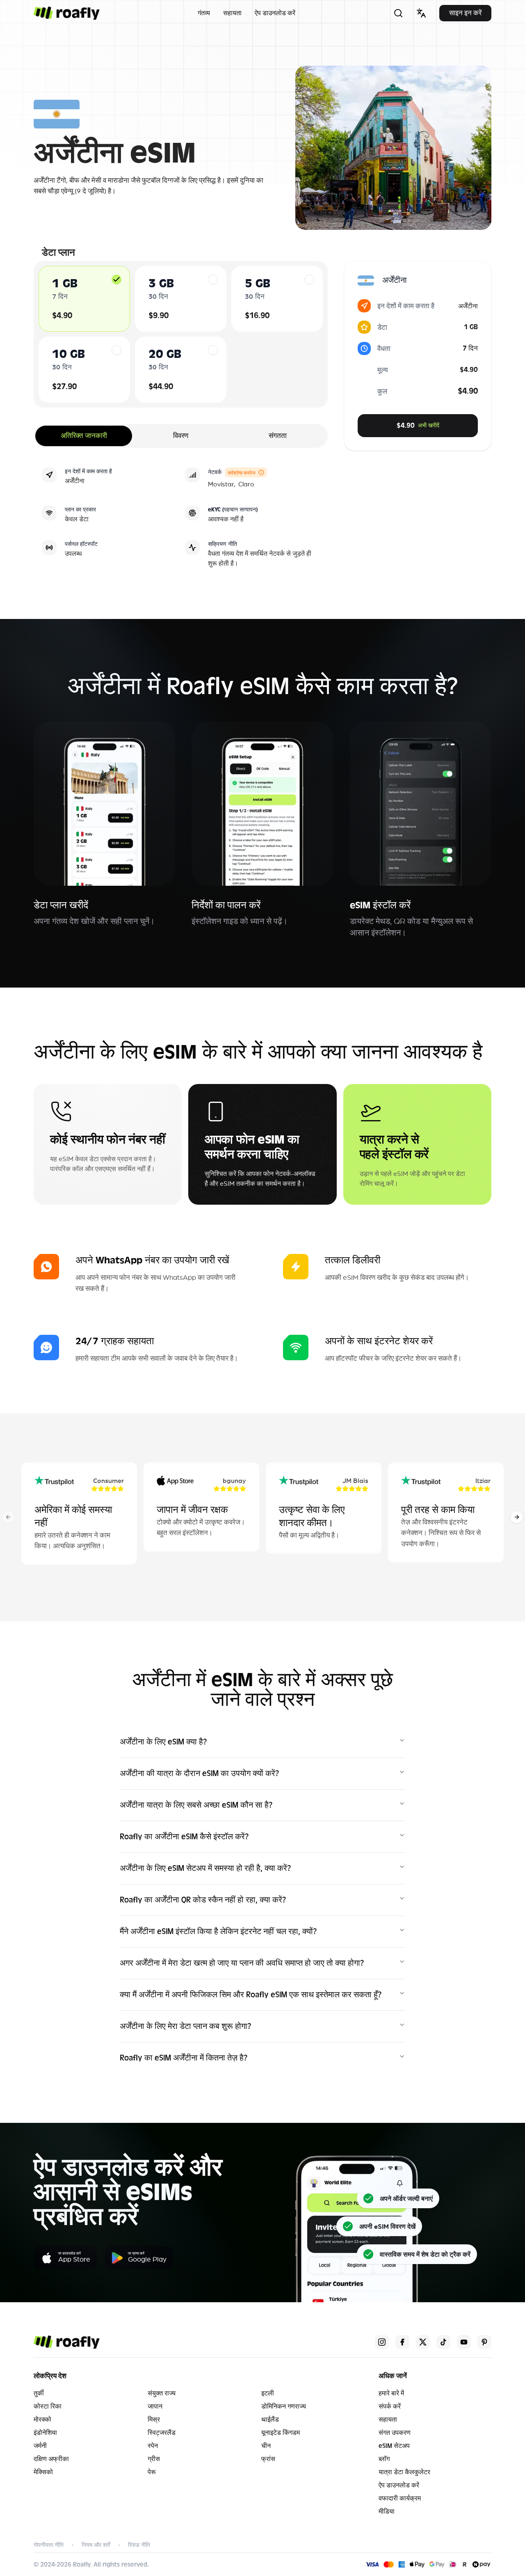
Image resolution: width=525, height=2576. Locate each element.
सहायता (232, 13)
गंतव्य (204, 13)
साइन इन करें (465, 13)
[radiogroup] (181, 334)
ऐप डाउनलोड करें (275, 13)
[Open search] (398, 13)
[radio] (116, 280)
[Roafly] (67, 13)
